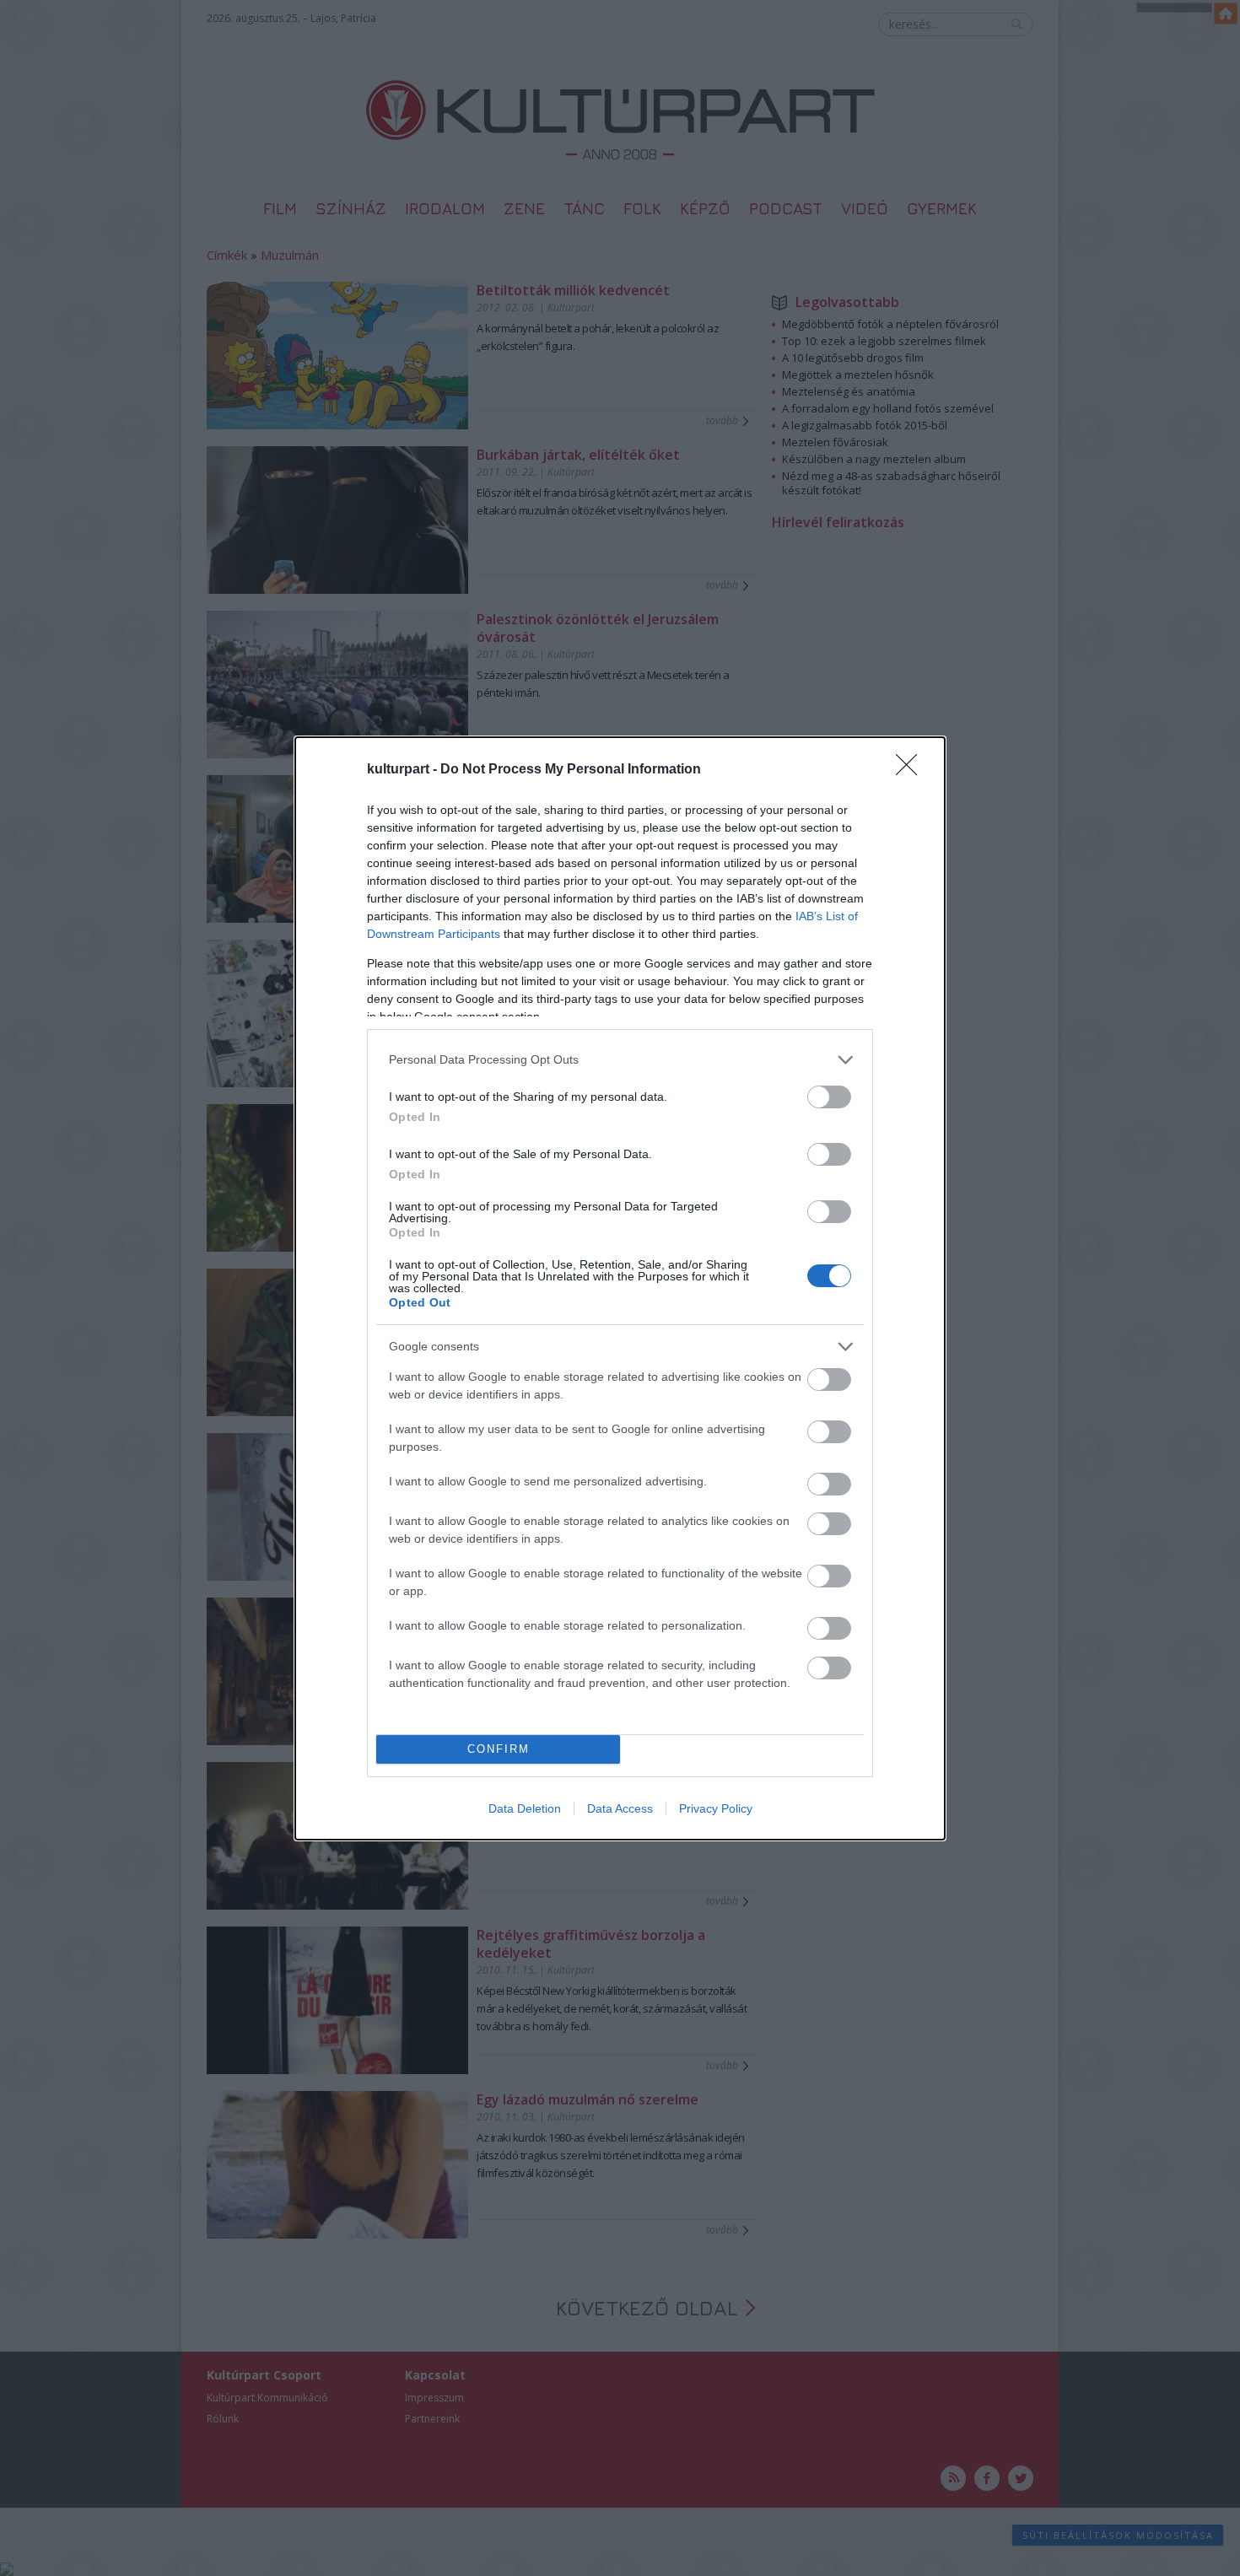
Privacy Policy (716, 1808)
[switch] (829, 1097)
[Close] (912, 770)
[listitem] (620, 1060)
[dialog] (620, 1288)
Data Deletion (525, 1808)
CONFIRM (499, 1749)
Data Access (620, 1808)
